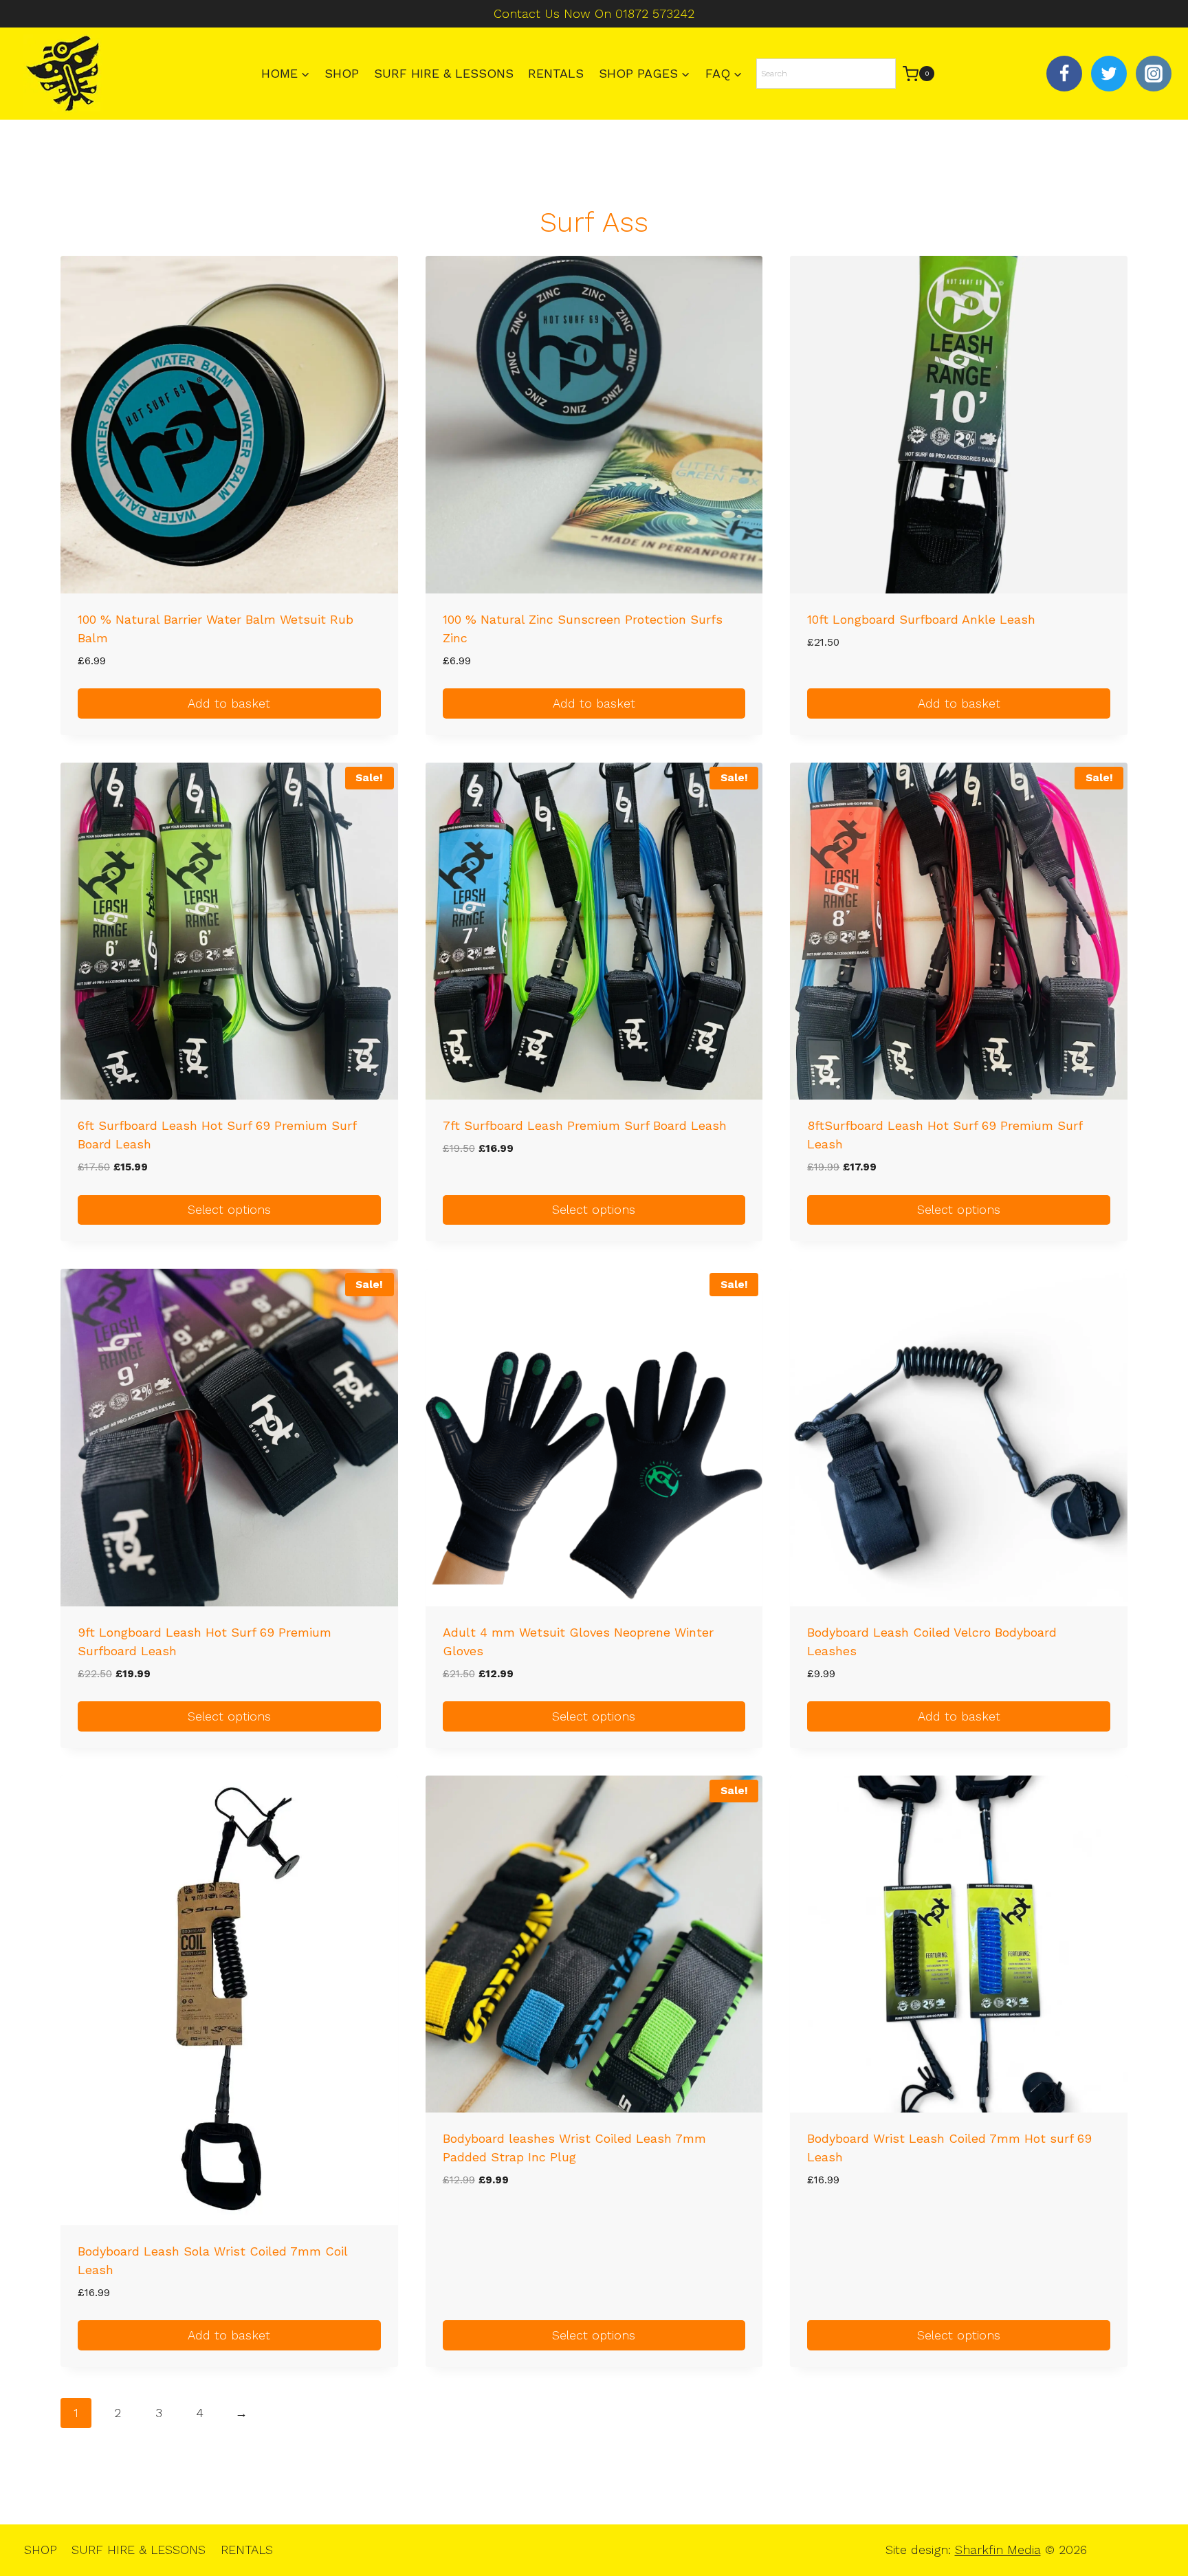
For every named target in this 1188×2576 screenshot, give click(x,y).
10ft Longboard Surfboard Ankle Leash (921, 619)
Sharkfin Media (998, 2550)
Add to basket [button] (229, 703)
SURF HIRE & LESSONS (444, 73)
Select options (229, 1209)
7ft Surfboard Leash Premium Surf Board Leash (585, 1125)
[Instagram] (1154, 74)
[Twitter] (1109, 74)
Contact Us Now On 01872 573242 (594, 13)
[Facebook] (1064, 74)
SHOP (342, 73)
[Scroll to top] (1154, 2521)
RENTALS (556, 73)
